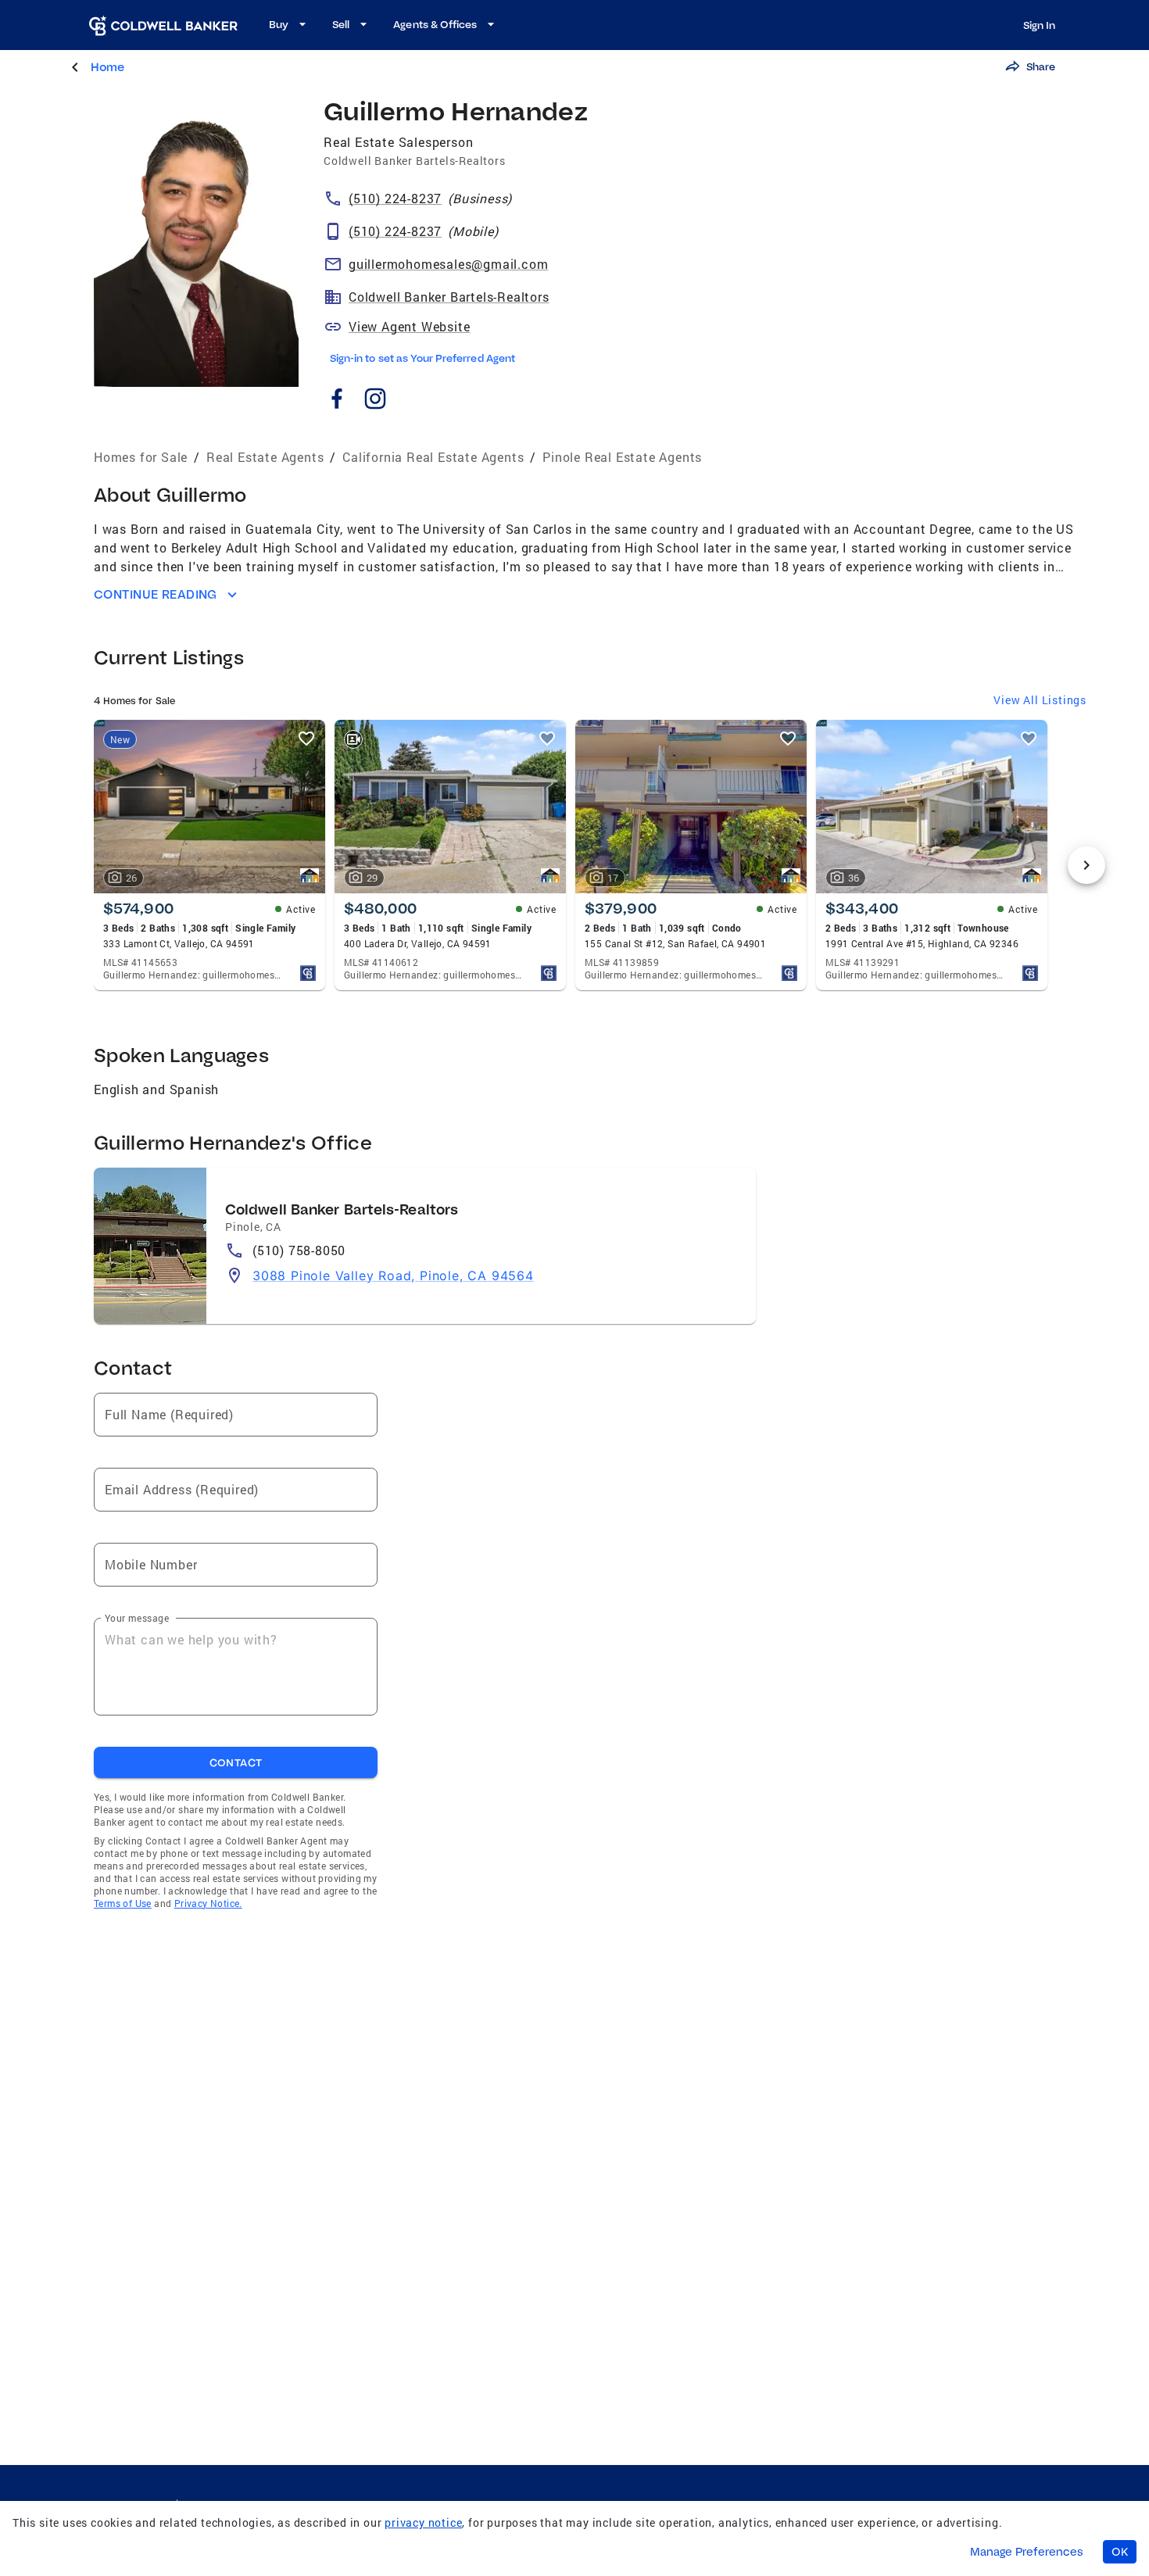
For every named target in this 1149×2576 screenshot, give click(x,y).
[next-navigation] (1086, 865)
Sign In (1039, 25)
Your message (137, 1618)
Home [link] (107, 67)
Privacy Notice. (208, 1903)
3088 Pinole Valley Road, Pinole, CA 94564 (393, 1275)
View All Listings (1040, 700)
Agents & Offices (435, 24)
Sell (341, 24)
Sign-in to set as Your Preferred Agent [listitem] (422, 358)
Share (1041, 66)
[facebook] (336, 401)
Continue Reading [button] (156, 594)
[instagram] (375, 401)
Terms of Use (123, 1903)
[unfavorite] (306, 739)
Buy (279, 24)
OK (1120, 2552)
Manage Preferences (1027, 2552)
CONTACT (236, 1762)
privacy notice (423, 2522)
